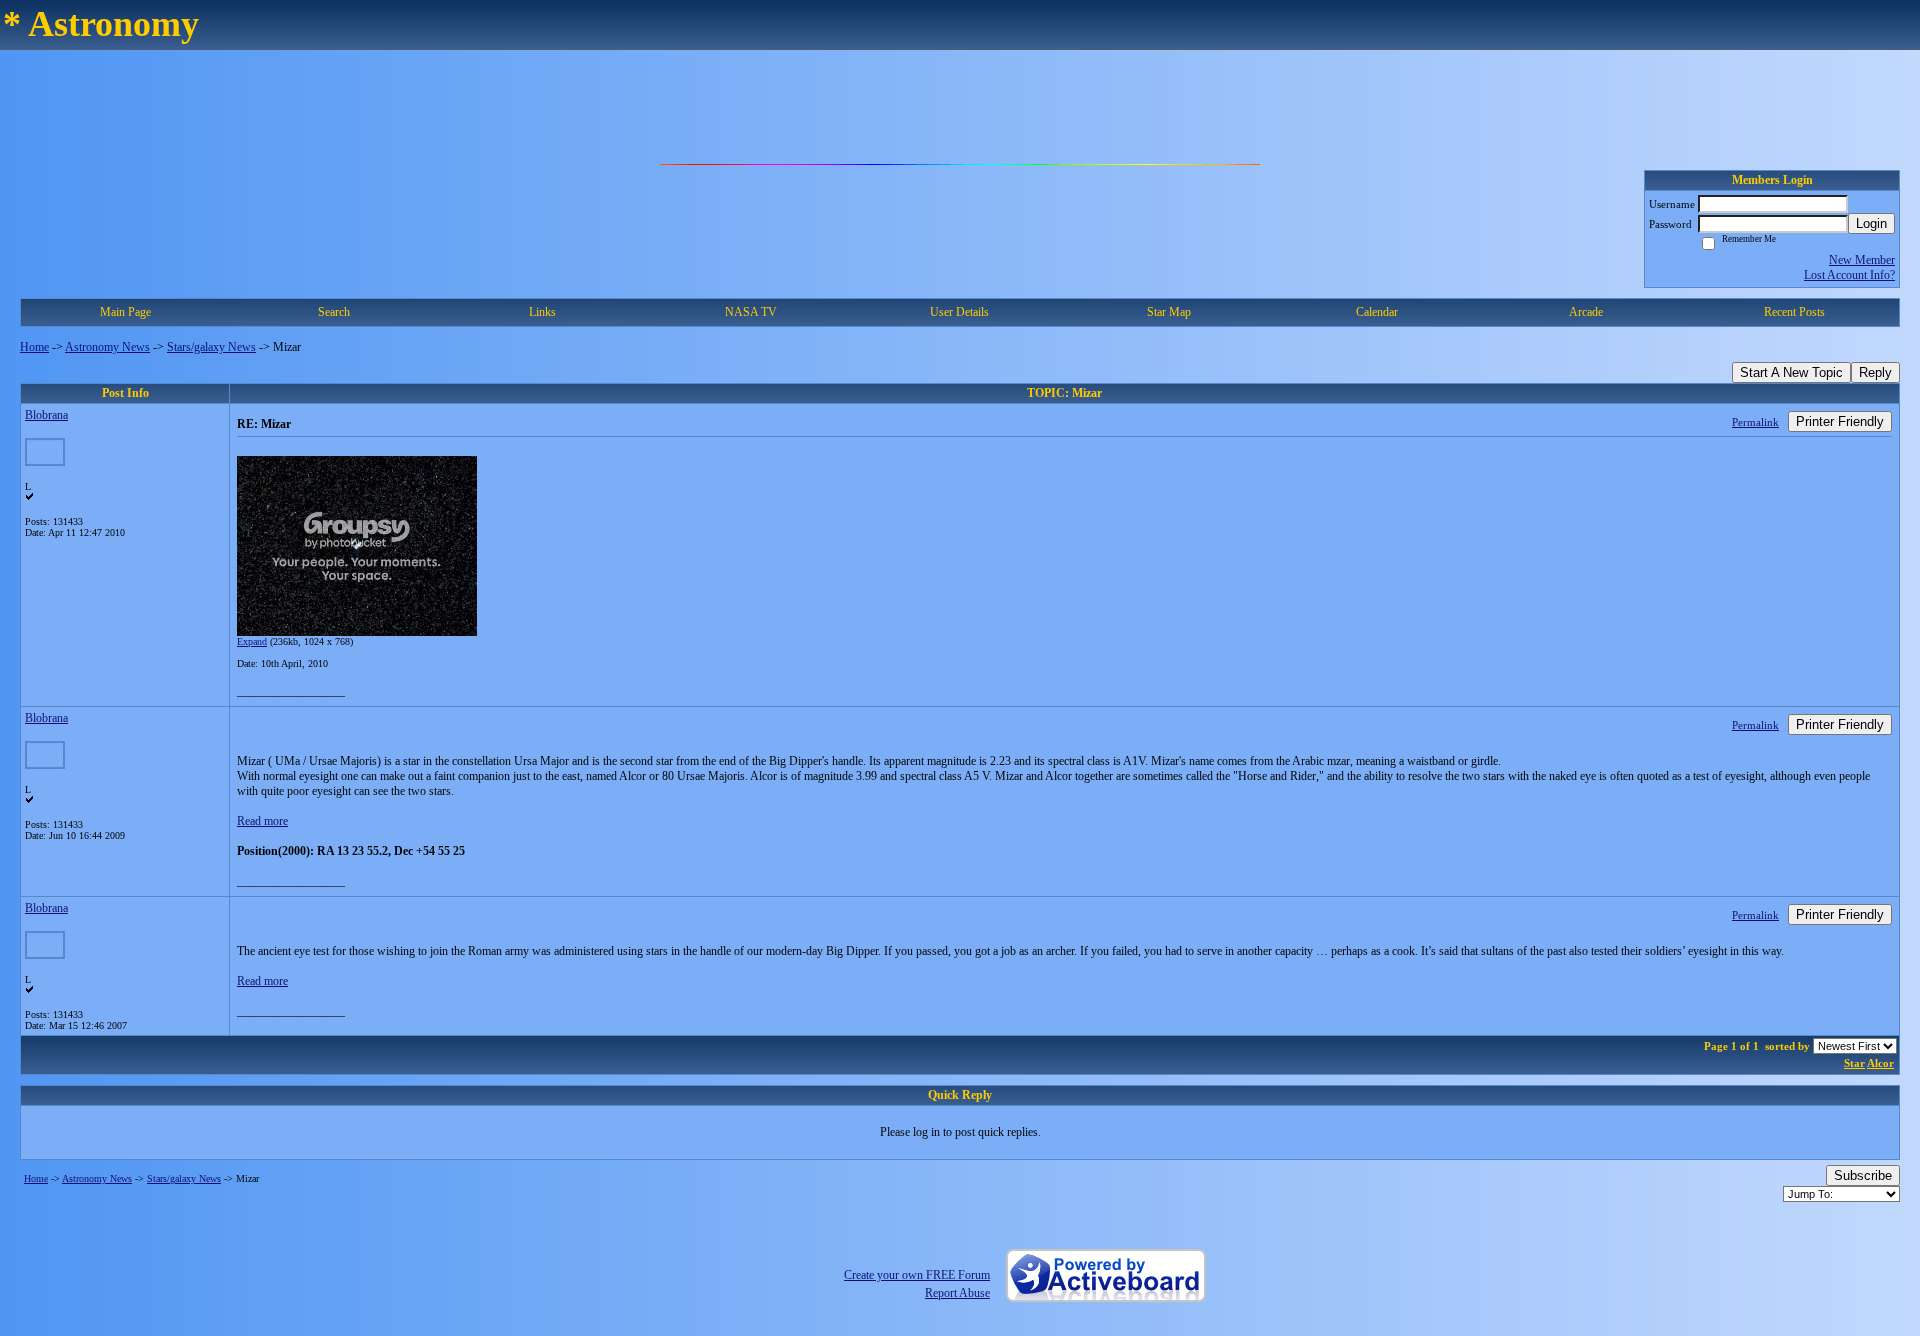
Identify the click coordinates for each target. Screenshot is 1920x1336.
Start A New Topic (1791, 372)
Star (1854, 1063)
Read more (262, 821)
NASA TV (751, 312)
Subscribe (1863, 1175)
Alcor (1880, 1063)
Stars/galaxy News (211, 347)
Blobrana (46, 415)
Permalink (1755, 422)
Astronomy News (107, 347)
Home (34, 347)
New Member (1862, 260)
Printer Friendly (1840, 421)
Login (1871, 223)
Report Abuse (957, 1293)
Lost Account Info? (1849, 275)
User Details (959, 312)
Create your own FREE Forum (917, 1275)
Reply (1875, 372)
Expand (252, 641)
